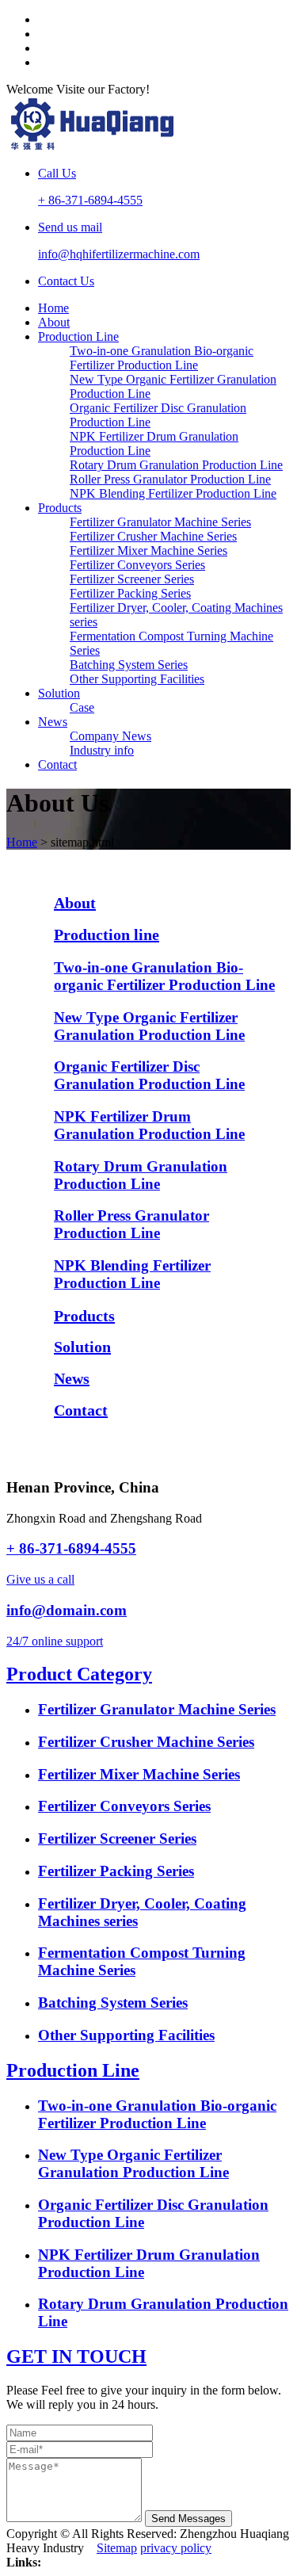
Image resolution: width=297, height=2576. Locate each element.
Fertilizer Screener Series (132, 579)
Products (60, 508)
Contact (57, 764)
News (53, 722)
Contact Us (66, 281)
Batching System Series (129, 665)
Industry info (102, 750)
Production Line (78, 336)
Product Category (79, 1674)
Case (82, 707)
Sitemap (117, 2548)
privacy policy (176, 2548)
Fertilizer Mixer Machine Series (148, 550)
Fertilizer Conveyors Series (137, 565)
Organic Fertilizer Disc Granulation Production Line (149, 1075)
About (54, 322)
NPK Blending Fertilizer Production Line (173, 493)
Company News (110, 736)
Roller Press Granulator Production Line (170, 479)
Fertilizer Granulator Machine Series (160, 522)
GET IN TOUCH (76, 2356)
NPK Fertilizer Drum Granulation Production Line (149, 1125)
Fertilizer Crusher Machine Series (153, 536)
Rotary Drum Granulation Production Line (176, 465)
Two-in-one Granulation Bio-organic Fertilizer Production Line (162, 358)
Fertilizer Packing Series (130, 593)
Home (53, 308)
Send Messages (188, 2519)
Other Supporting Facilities (137, 679)
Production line (107, 934)
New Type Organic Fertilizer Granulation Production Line (149, 1026)
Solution (59, 693)
